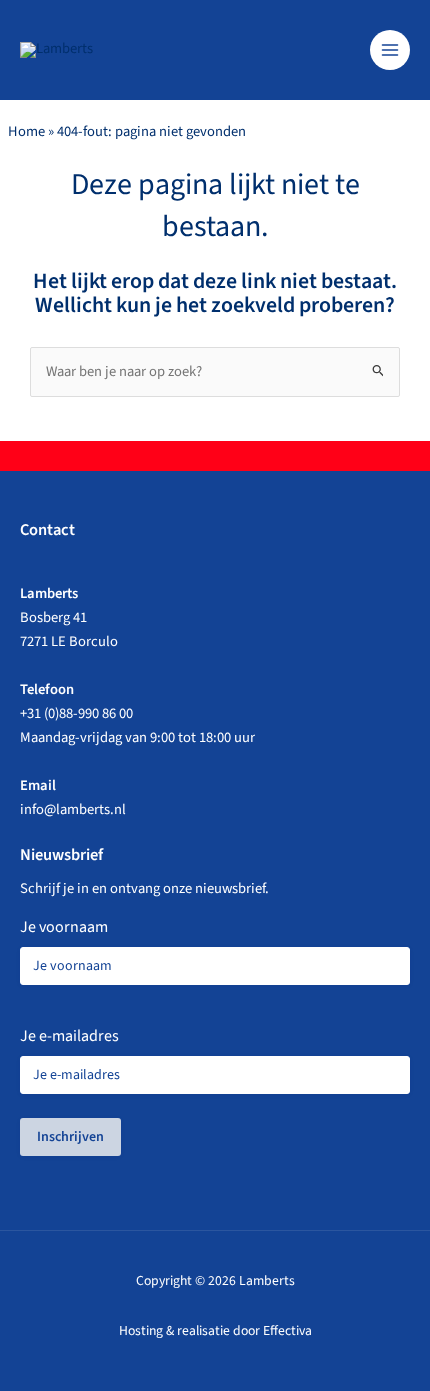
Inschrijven (70, 1137)
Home (26, 131)
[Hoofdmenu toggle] (390, 50)
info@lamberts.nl (73, 809)
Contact (47, 530)
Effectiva (287, 1330)
